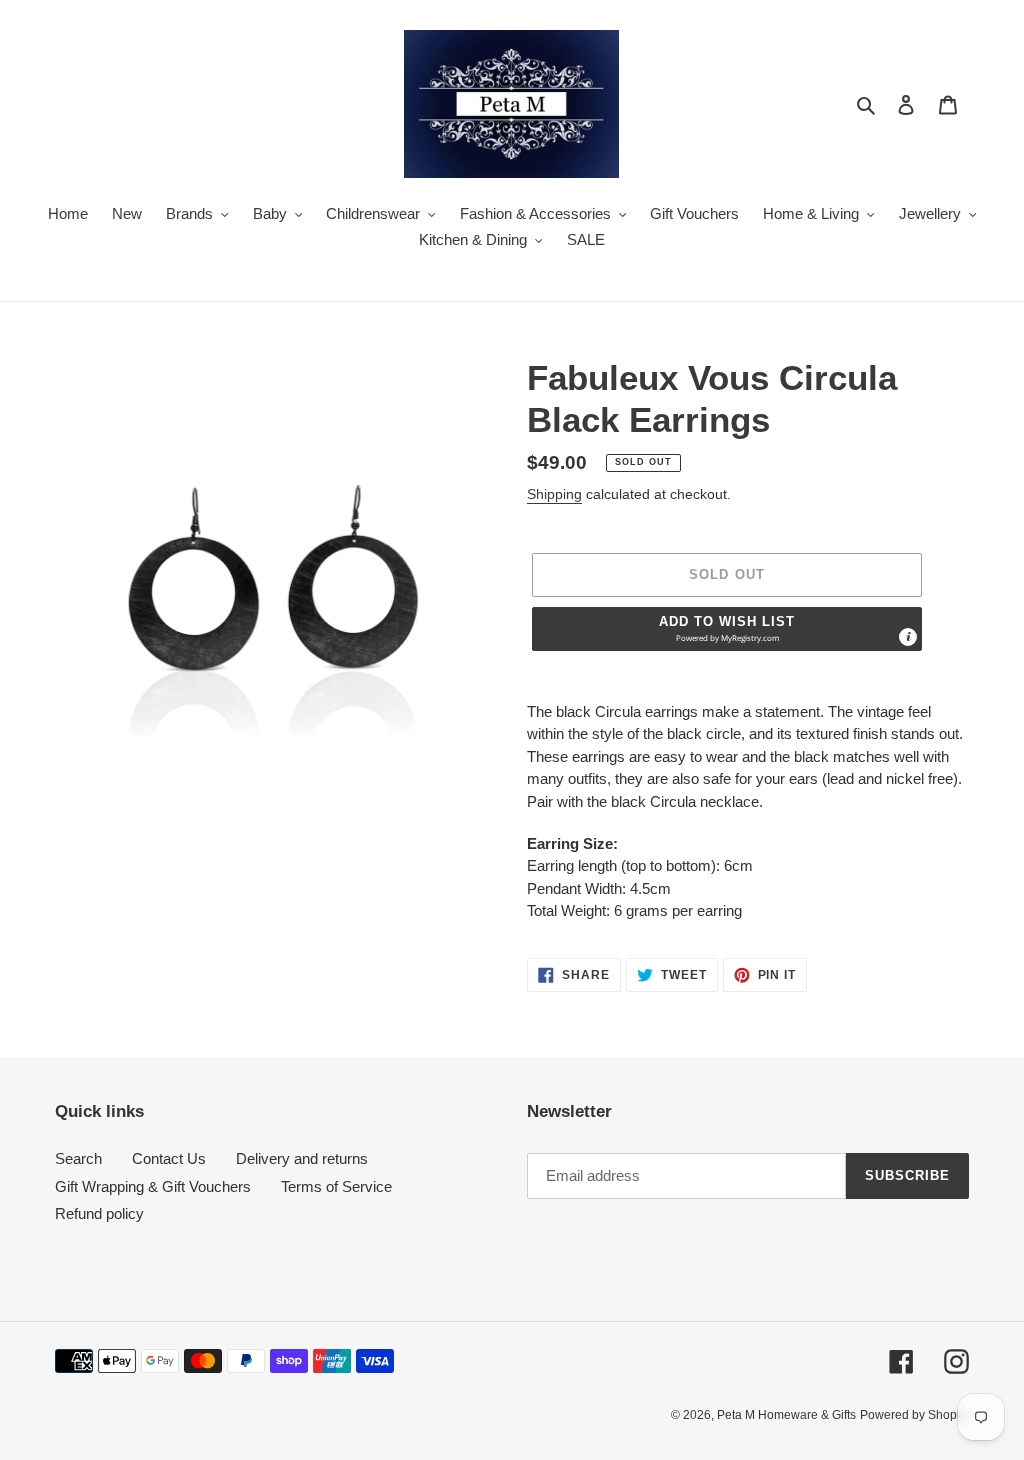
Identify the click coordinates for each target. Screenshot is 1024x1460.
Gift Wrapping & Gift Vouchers (153, 1186)
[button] (727, 629)
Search (78, 1158)
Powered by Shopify (914, 1415)
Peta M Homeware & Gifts (786, 1415)
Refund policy (99, 1213)
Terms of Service (336, 1186)
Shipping (554, 494)
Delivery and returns (302, 1158)
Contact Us (169, 1158)
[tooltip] (908, 637)
